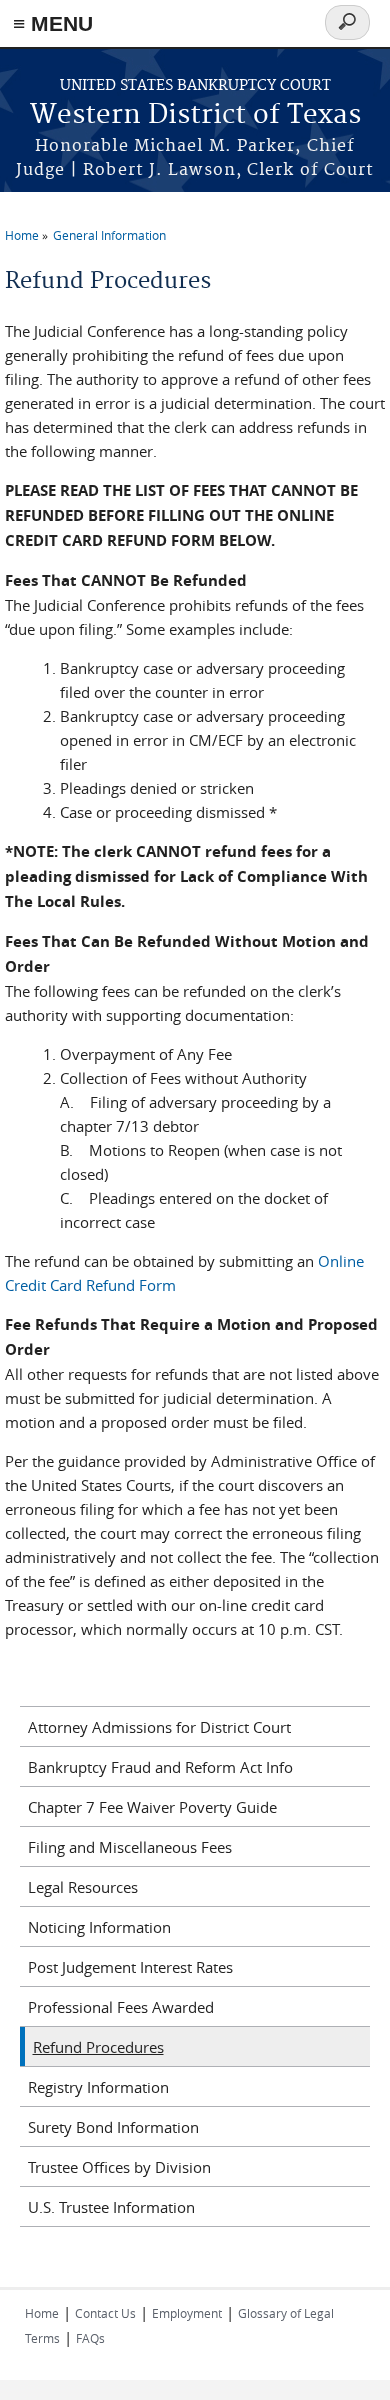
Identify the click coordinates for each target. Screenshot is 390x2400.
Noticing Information (99, 1927)
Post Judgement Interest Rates (130, 1967)
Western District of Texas (195, 115)
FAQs (90, 2338)
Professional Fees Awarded (121, 2007)
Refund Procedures (98, 2047)
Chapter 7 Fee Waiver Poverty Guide (152, 1807)
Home (22, 235)
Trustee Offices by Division (119, 2167)
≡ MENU (53, 23)
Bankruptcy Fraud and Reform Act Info (160, 1767)
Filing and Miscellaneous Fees (130, 1847)
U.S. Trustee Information (111, 2207)
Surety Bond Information (113, 2127)
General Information (109, 235)
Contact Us (105, 2313)
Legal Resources (83, 1887)
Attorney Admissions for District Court (159, 1727)
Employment (187, 2313)
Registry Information (98, 2087)
